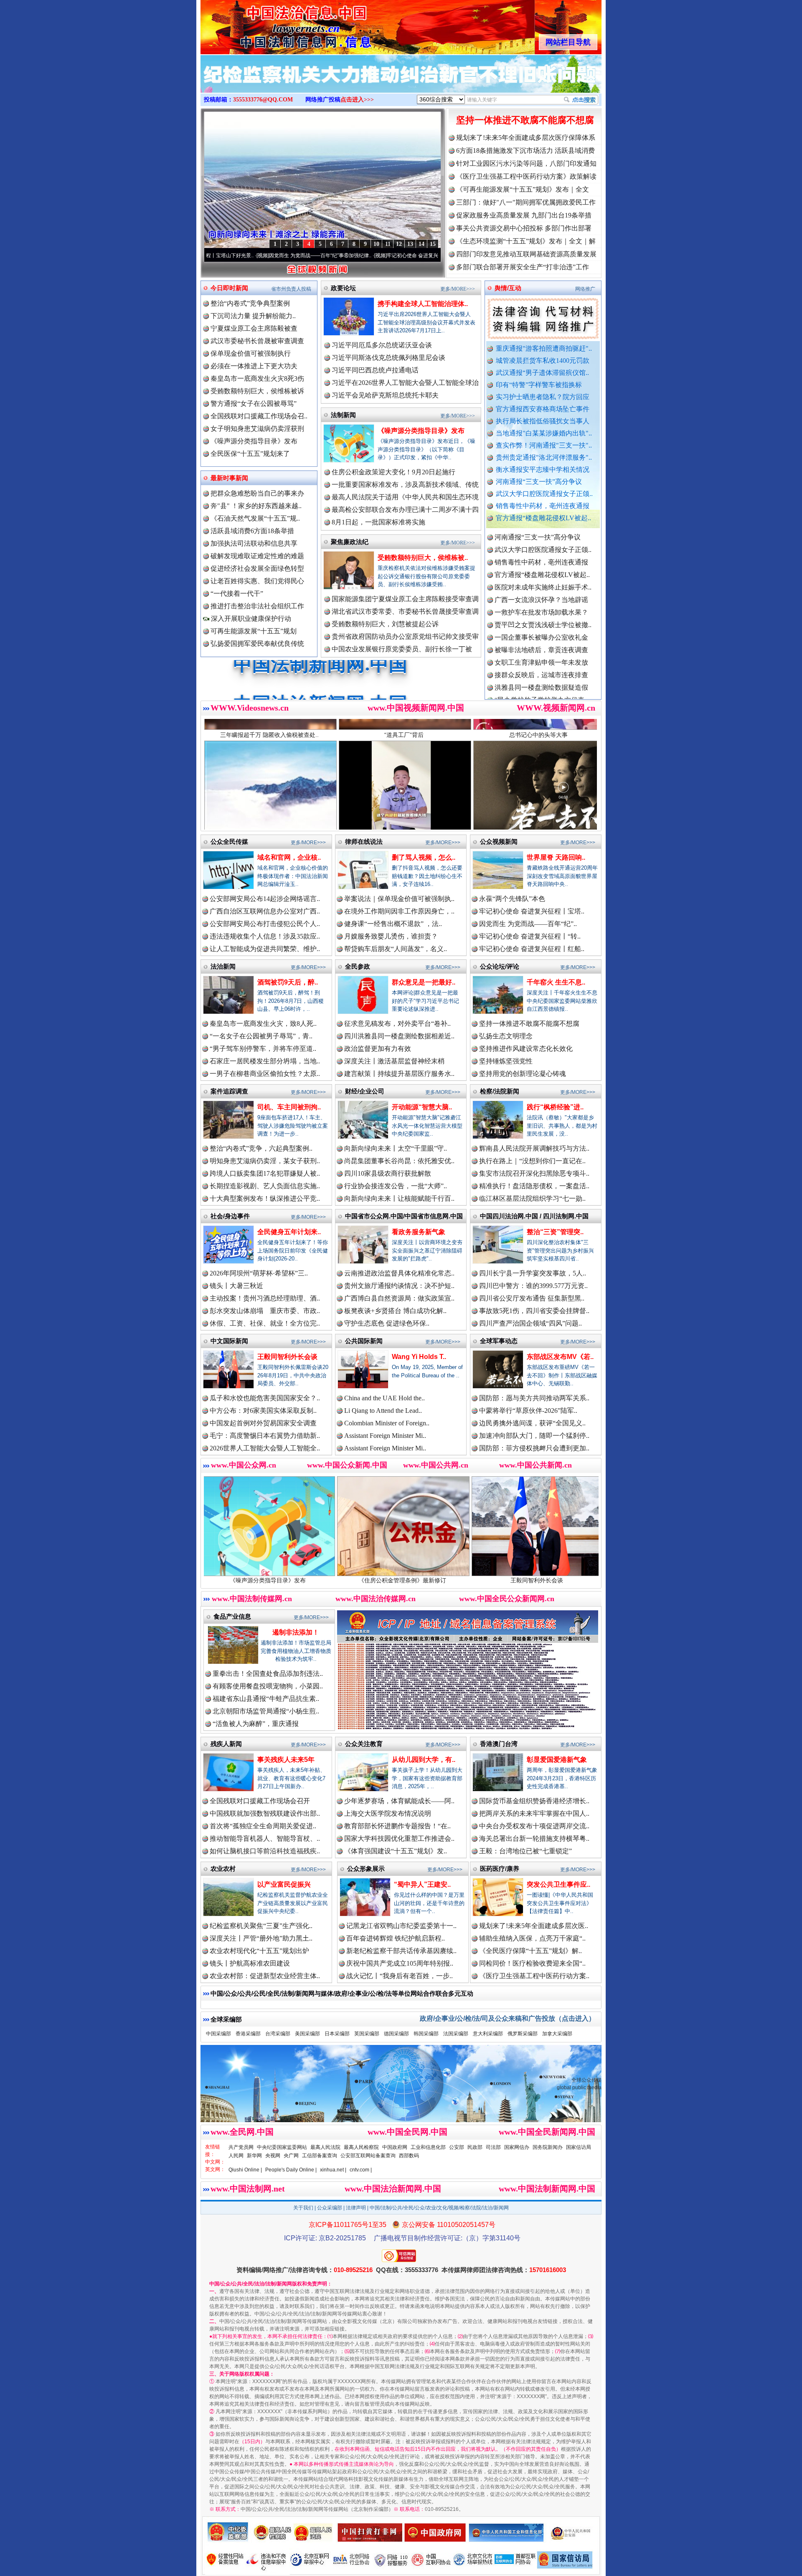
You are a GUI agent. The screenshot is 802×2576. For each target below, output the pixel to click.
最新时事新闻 (229, 478)
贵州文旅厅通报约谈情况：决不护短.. (399, 1286)
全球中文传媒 (269, 24)
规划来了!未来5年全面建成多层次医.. (534, 1926)
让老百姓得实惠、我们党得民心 (257, 581)
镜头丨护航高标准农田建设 (250, 1963)
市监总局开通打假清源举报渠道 (541, 643)
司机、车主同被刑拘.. (289, 1107)
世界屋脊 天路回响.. (556, 857)
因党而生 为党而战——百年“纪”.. (528, 924)
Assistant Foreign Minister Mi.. (385, 1436)
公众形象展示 (366, 1869)
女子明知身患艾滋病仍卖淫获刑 (257, 429)
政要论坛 (343, 288)
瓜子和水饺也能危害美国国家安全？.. (265, 1398)
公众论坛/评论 (500, 966)
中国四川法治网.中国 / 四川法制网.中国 (534, 1216)
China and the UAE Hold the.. (385, 1398)
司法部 (493, 2147)
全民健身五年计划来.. (289, 1232)
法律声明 (356, 2208)
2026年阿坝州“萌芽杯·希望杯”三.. (259, 1273)
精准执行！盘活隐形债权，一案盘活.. (534, 1186)
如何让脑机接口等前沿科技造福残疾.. (265, 1851)
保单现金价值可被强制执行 (251, 353)
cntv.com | (361, 2170)
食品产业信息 (232, 1616)
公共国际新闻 (364, 1341)
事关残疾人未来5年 (286, 1760)
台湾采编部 (278, 2034)
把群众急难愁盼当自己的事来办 (257, 493)
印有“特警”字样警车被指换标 (539, 385)
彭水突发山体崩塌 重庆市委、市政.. (265, 1311)
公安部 (457, 2147)
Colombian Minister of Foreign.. (387, 1423)
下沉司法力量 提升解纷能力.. (253, 316)
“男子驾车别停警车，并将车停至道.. (263, 1049)
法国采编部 (456, 2034)
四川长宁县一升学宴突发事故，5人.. (533, 1273)
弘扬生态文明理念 (506, 1036)
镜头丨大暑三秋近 (236, 1286)
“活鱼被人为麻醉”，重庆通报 (256, 1724)
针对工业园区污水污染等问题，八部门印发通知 (526, 163)
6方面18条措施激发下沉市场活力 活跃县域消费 (525, 151)
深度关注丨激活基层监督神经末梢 (394, 1061)
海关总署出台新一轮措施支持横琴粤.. (534, 1838)
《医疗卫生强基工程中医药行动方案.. (534, 1976)
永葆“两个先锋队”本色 (512, 899)
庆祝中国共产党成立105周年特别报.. (400, 1963)
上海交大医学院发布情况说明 (388, 1813)
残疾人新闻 (226, 1744)
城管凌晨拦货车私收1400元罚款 (543, 361)
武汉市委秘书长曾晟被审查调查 (257, 341)
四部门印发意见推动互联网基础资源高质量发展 (526, 254)
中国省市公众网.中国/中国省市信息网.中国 (404, 1216)
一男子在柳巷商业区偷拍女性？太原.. (265, 1074)
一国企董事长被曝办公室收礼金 (541, 555)
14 (421, 244)
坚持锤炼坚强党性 (506, 1061)
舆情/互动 (508, 288)
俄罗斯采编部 (523, 2034)
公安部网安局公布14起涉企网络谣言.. (265, 899)
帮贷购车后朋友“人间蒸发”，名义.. (396, 949)
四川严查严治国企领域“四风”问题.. (530, 1323)
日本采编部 (337, 2034)
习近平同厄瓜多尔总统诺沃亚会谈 (382, 345)
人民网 (236, 2156)
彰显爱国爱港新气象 (557, 1760)
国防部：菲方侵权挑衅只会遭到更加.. (534, 1448)
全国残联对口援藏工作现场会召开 (260, 1801)
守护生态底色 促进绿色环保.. (387, 1323)
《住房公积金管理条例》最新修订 (236, 1580)
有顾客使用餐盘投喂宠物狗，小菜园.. (268, 1686)
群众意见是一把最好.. (424, 982)
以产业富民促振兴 (284, 1884)
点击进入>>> (357, 100)
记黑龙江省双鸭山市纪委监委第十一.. (401, 1926)
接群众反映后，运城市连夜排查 (541, 593)
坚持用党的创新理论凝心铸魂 (523, 1074)
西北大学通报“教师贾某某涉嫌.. (541, 681)
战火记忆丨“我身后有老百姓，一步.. (400, 1976)
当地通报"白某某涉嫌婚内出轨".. (544, 433)
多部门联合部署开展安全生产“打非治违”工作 (523, 267)
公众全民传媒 (229, 841)
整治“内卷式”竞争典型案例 (250, 303)
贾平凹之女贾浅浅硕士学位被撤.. (543, 543)
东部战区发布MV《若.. (560, 1357)
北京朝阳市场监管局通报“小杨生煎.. (266, 1711)
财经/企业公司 (365, 1091)
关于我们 (303, 2208)
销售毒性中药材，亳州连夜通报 (543, 506)
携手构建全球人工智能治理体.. (423, 304)
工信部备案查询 (320, 2156)
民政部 (475, 2147)
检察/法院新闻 (500, 1091)
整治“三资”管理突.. (555, 1232)
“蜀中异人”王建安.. (422, 1884)
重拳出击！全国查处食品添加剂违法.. (268, 1674)
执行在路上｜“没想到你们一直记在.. (532, 1161)
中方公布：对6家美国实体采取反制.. (263, 1411)
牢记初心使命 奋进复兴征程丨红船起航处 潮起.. (431, 256)
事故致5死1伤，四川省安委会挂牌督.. (534, 1311)
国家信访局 (579, 2147)
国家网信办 (517, 2147)
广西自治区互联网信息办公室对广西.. (265, 911)
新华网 (254, 2156)
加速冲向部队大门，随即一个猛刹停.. (534, 1436)
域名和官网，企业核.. (289, 857)
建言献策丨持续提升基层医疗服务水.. (399, 1074)
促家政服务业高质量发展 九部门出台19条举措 (524, 215)
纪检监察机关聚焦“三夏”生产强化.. (261, 1926)
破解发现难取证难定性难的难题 (257, 556)
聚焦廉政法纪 (350, 542)
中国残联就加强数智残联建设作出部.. (265, 1813)
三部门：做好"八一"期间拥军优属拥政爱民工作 (526, 202)
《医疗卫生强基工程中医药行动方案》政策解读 (526, 176)
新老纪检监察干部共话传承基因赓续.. (401, 1951)
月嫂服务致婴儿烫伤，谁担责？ (391, 936)
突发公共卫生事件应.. (558, 1884)
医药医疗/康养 (500, 1869)
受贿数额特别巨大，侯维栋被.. (423, 558)
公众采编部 (330, 2208)
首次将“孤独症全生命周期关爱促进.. (263, 1826)
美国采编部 (307, 2034)
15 (433, 244)
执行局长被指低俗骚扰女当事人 (543, 421)
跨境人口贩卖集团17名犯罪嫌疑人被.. (265, 1173)
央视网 (273, 2156)
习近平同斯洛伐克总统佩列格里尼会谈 (388, 358)
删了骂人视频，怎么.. (424, 857)
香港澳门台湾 (499, 1744)
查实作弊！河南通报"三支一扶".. (544, 445)
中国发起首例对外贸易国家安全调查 (263, 1423)
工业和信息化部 (428, 2147)
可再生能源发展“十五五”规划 (254, 631)
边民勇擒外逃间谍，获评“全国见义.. (532, 1423)
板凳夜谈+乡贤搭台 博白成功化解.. (395, 1311)
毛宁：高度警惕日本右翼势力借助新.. (265, 1436)
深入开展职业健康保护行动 (250, 619)
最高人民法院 (325, 2147)
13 (410, 244)
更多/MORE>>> (458, 289)
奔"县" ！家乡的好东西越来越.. (256, 506)
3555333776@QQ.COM (263, 100)
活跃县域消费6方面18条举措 (252, 531)
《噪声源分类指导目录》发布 (254, 441)
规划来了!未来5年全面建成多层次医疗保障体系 (526, 138)
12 (399, 244)
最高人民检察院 (361, 2147)
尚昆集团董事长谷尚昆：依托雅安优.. (399, 1161)
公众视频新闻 (499, 841)
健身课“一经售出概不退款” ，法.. (393, 924)
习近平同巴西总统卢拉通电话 (375, 370)
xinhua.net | (333, 2170)
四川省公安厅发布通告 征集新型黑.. (532, 1298)
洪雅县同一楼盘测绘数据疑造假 (541, 606)
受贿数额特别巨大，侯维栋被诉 (257, 391)
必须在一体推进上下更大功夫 (254, 366)
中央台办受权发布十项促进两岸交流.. (534, 1826)
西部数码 (409, 2156)
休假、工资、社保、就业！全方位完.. (265, 1323)
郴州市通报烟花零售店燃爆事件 (541, 693)
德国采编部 (396, 2034)
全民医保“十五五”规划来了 (250, 454)
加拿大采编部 (557, 2034)
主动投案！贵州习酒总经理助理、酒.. (265, 1298)
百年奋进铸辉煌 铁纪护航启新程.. (396, 1938)
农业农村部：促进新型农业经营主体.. (265, 1976)
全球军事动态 (499, 1341)
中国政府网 (395, 2147)
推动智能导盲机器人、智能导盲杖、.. (265, 1838)
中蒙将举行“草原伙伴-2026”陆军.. (528, 1411)
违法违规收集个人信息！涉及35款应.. (265, 936)
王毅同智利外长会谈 (287, 1357)
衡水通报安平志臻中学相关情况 (543, 469)
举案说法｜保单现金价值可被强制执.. (399, 899)
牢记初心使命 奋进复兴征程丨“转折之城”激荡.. (312, 256)
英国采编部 (367, 2034)
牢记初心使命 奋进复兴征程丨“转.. (530, 936)
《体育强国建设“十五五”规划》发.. (396, 1851)
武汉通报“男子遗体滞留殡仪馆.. (542, 373)
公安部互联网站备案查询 (368, 2156)
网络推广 (585, 289)
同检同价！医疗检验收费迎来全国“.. (532, 1963)
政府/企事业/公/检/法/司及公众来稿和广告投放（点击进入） (508, 2018)
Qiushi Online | (245, 2170)
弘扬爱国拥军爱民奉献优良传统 (257, 644)
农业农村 (223, 1869)
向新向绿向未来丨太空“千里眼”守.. (396, 1148)
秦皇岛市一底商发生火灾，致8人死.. (263, 1024)
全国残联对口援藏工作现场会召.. (259, 416)
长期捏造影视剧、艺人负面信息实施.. (265, 1186)
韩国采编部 (426, 2034)
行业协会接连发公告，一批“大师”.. (396, 1186)
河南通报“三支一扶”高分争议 (539, 482)
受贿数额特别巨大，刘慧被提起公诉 (385, 624)
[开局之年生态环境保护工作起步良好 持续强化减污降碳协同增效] (401, 83)
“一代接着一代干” (237, 593)
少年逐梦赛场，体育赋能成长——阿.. (399, 1801)
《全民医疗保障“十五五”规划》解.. (530, 1951)
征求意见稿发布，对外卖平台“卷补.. (397, 1024)
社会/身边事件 (230, 1216)
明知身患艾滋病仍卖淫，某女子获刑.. (265, 1161)
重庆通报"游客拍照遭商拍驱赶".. (544, 348)
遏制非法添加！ (296, 1632)
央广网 (291, 2156)
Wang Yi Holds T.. (419, 1357)
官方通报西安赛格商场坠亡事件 (543, 409)
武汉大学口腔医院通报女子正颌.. (544, 494)
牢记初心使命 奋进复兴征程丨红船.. (532, 949)
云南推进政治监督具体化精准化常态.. (399, 1273)
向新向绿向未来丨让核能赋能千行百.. (399, 1198)
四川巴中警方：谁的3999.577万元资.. (533, 1286)
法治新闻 (223, 966)
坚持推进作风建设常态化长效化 (526, 1049)
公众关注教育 (364, 1744)
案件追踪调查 (229, 1091)
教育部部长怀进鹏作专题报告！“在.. (397, 1826)
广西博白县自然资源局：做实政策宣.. (399, 1298)
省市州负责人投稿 (291, 289)
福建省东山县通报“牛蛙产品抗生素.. (266, 1699)
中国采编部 (218, 2034)
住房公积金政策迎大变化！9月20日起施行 (393, 472)
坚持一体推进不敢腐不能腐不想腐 (525, 120)
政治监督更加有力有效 (378, 1049)
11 (388, 244)
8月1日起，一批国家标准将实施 (378, 522)
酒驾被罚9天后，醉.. (288, 982)
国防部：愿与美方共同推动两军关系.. (534, 1398)
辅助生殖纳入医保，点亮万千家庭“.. (532, 1938)
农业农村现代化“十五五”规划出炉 (259, 1951)
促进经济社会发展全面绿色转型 (257, 568)
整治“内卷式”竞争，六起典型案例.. (261, 1148)
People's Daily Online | (291, 2170)
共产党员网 (241, 2147)
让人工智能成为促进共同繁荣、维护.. (265, 949)
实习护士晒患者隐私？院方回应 (543, 397)
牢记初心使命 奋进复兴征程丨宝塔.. (532, 911)
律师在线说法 (364, 841)
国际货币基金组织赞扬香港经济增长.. (534, 1801)
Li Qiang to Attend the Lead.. (383, 1411)
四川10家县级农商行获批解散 (388, 1173)
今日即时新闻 (229, 288)
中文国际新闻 (229, 1341)
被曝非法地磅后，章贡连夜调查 (541, 568)
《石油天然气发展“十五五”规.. (255, 518)
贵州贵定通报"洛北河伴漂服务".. (544, 457)
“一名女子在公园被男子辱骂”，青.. (261, 1036)
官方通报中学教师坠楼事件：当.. (543, 631)
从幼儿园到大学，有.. (424, 1760)
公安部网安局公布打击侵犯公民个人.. (265, 924)
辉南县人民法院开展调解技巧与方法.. (534, 1148)
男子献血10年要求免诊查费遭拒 (541, 656)
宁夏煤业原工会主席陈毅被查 (254, 328)
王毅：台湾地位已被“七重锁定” (525, 1851)
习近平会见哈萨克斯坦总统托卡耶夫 (385, 395)
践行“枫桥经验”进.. (555, 1107)
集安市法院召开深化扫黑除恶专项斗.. (534, 1173)
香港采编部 (248, 2034)
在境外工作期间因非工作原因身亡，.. (399, 911)
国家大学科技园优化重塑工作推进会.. (399, 1838)
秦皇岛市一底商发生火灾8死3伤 (257, 378)
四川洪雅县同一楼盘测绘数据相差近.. (399, 1036)
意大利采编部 (488, 2034)
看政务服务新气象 (419, 1232)
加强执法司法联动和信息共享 (254, 543)
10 (376, 244)
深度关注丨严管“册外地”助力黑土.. (261, 1938)
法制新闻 (343, 415)
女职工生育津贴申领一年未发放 (541, 581)
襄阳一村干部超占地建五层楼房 (541, 668)
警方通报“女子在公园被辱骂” (254, 404)
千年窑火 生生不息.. (556, 982)
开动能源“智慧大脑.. (422, 1107)
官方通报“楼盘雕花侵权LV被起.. (543, 518)
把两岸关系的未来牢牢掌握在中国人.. (534, 1813)
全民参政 (358, 966)
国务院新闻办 (548, 2147)
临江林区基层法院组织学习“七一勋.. (532, 1198)
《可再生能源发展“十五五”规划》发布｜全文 (523, 189)
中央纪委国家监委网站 (282, 2147)
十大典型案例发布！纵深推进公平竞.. (265, 1198)
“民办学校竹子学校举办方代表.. (541, 618)
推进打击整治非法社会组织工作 (257, 606)
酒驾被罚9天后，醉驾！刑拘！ (505, 1580)
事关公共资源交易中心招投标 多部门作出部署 (524, 228)
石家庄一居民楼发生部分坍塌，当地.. (265, 1061)
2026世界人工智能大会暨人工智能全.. (265, 1448)
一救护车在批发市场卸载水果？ (541, 530)
